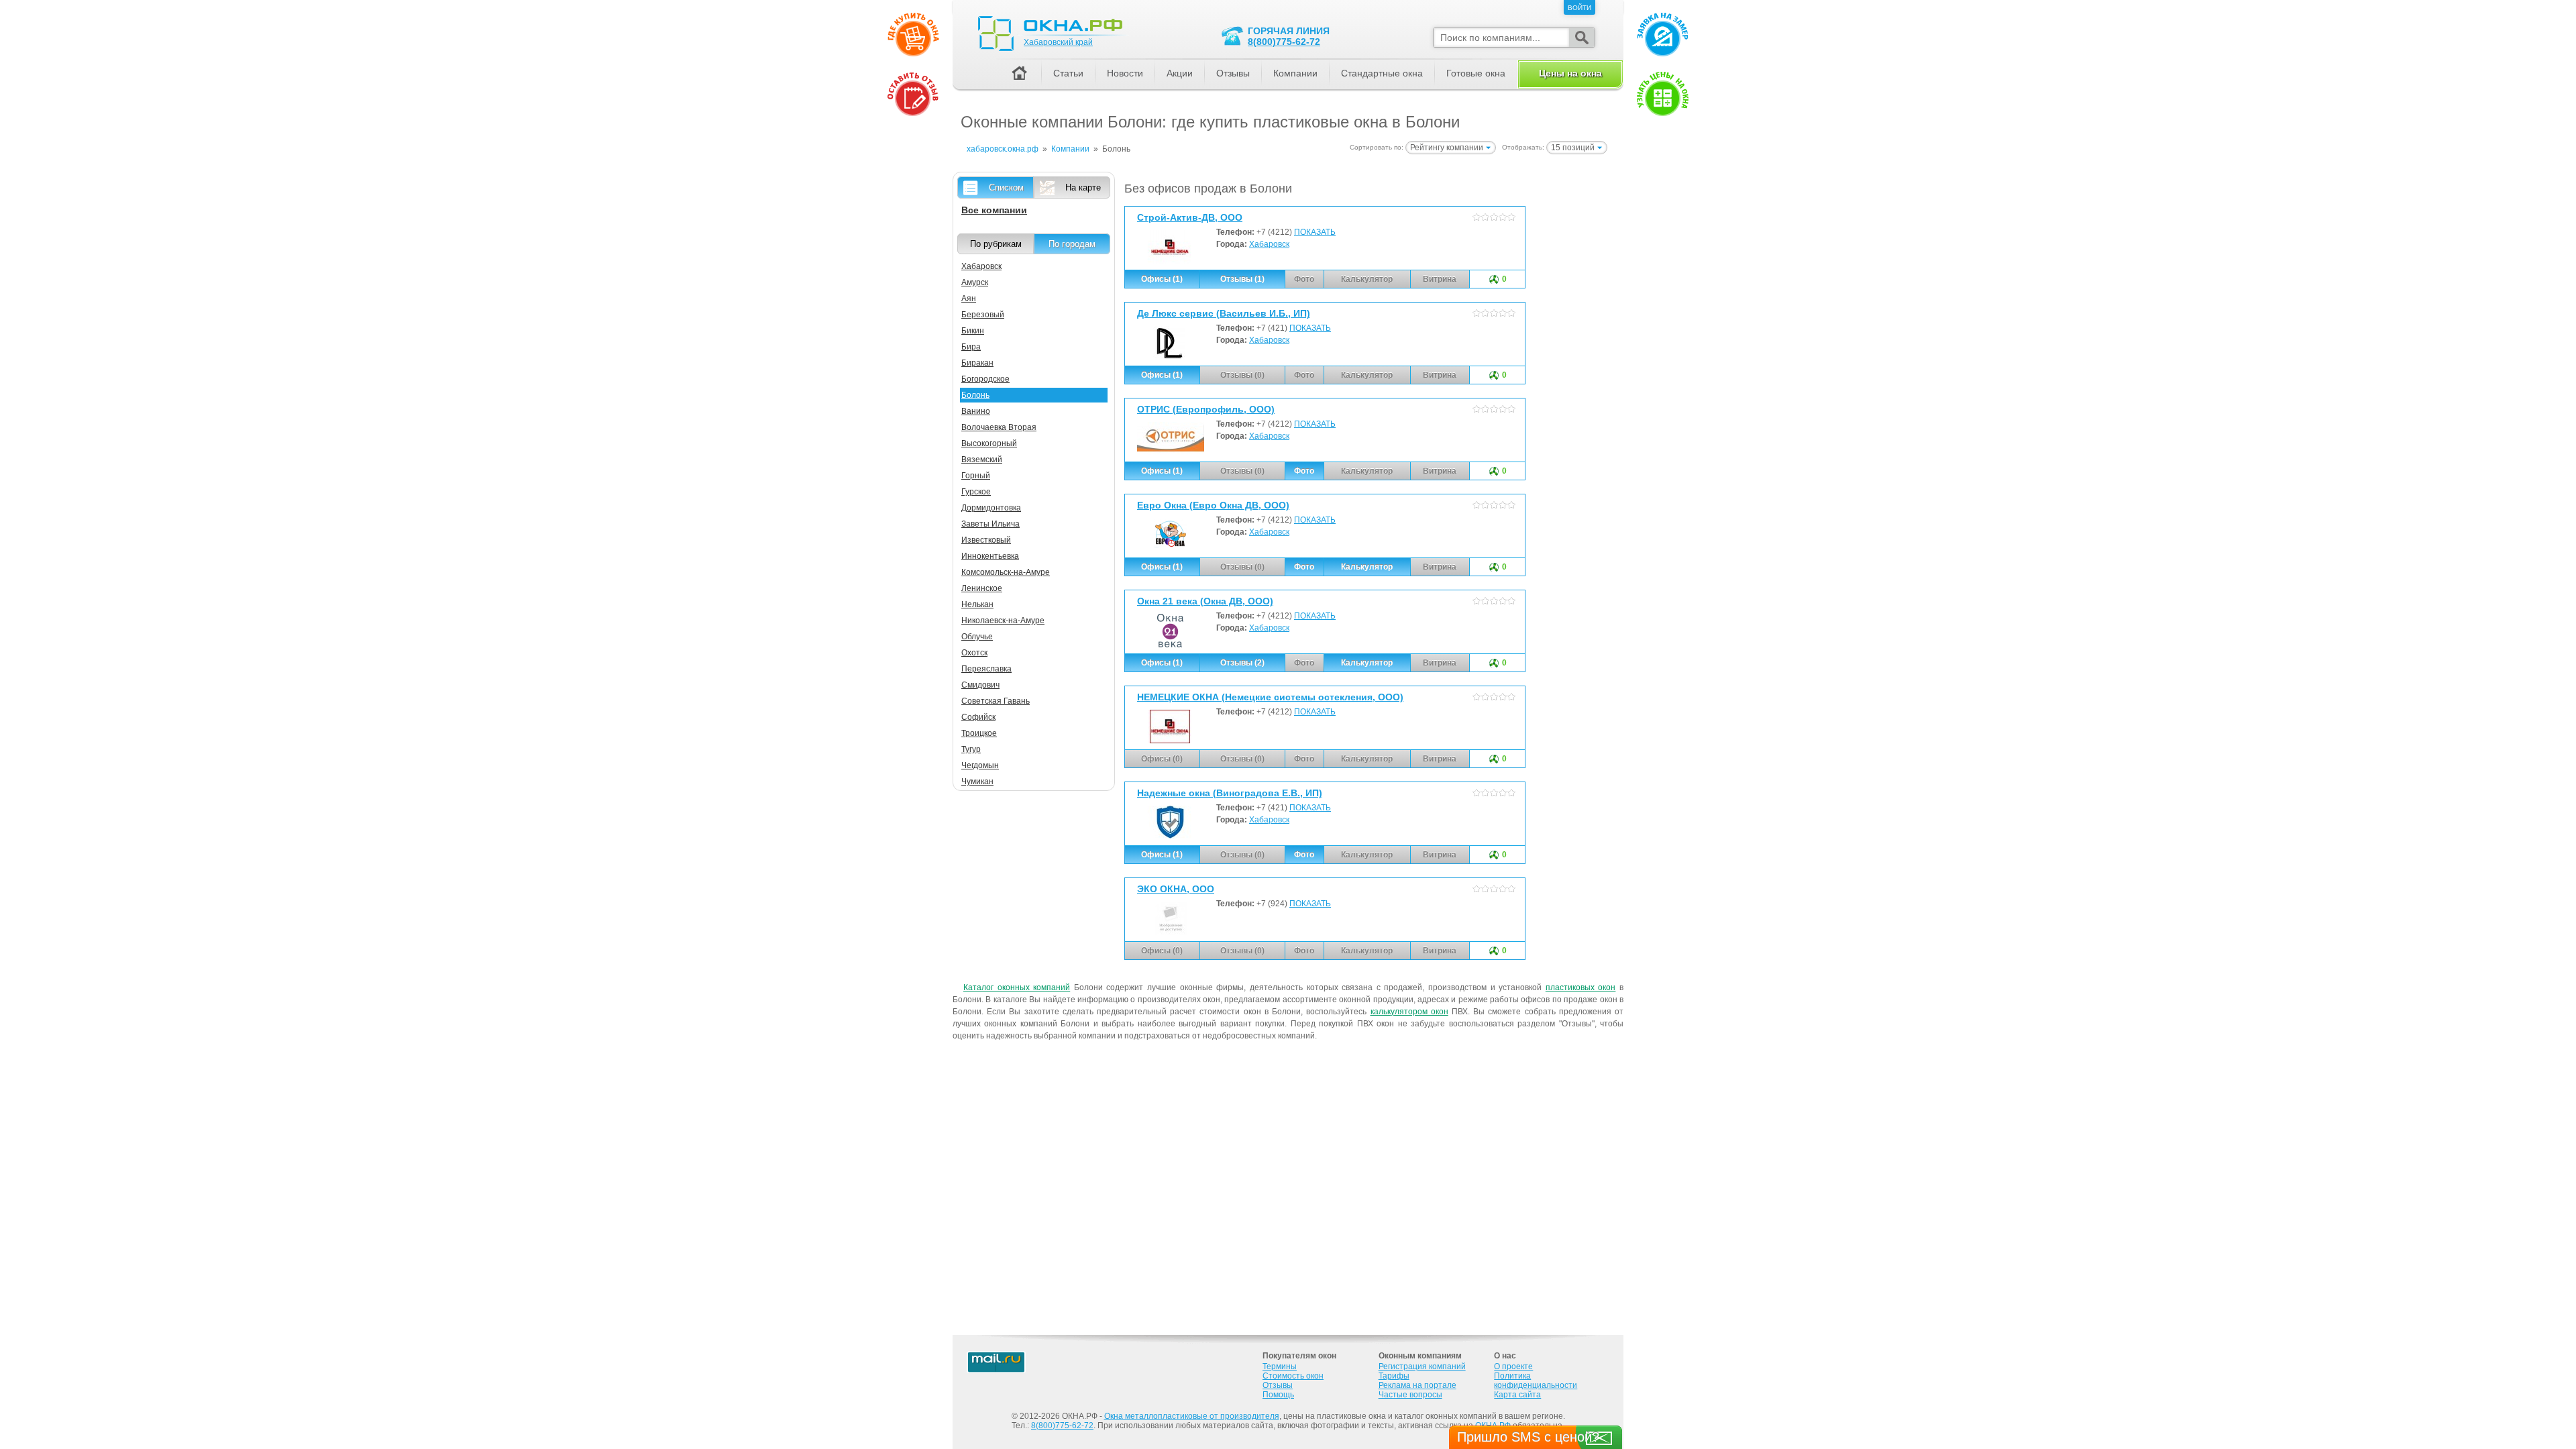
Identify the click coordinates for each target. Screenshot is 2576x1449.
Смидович (980, 685)
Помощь (1278, 1395)
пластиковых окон (1581, 987)
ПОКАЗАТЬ (1315, 232)
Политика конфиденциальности (1536, 1381)
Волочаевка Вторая (999, 427)
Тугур (971, 749)
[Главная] (1019, 74)
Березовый (983, 315)
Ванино (976, 411)
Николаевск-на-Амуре (1003, 621)
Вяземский (982, 460)
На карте (1083, 187)
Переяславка (986, 669)
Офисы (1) (1162, 279)
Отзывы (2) (1242, 663)
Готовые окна (1476, 73)
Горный (976, 476)
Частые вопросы (1410, 1395)
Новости (1125, 73)
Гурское (976, 492)
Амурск (975, 282)
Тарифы (1394, 1376)
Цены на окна (1570, 73)
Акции (1180, 73)
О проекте (1513, 1366)
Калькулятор (1367, 567)
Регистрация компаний (1422, 1366)
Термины (1280, 1366)
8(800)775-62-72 (1284, 42)
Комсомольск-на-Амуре (1006, 572)
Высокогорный (989, 443)
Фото (1304, 471)
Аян (969, 299)
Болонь (975, 395)
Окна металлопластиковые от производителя (1192, 1416)
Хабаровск (1269, 244)
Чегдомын (980, 765)
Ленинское (982, 588)
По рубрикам (996, 244)
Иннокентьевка (990, 556)
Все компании (994, 210)
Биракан (977, 363)
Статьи (1068, 73)
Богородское (985, 379)
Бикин (973, 331)
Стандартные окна (1382, 73)
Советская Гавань (996, 701)
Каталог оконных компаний (1017, 987)
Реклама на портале (1417, 1385)
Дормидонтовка (991, 508)
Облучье (977, 637)
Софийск (978, 717)
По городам (1072, 244)
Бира (971, 347)
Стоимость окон (1293, 1376)
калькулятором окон (1409, 1012)
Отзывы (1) (1242, 279)
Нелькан (977, 604)
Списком (1006, 187)
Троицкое (979, 733)
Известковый (986, 540)
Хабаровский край (1058, 42)
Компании (1295, 73)
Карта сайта (1517, 1395)
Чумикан (977, 782)
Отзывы (1233, 73)
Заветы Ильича (990, 524)
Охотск (974, 653)
